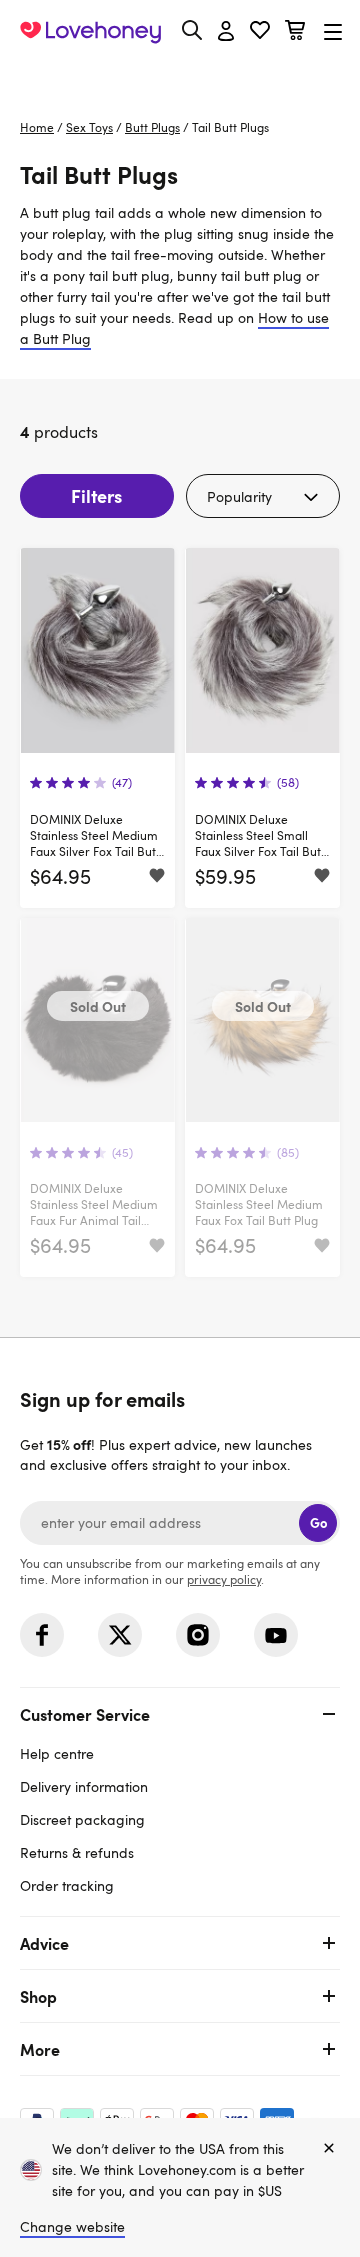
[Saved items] (157, 877)
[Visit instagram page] (198, 1635)
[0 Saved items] (260, 32)
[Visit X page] (120, 1635)
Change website (72, 2226)
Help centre (57, 1753)
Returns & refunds (77, 1852)
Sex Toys (89, 127)
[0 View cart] (295, 32)
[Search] (192, 30)
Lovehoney (180, 77)
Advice (44, 1943)
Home (37, 127)
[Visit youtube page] (276, 1635)
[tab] (180, 1797)
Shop (38, 1996)
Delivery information (84, 1786)
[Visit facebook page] (42, 1635)
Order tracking (67, 1885)
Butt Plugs (152, 127)
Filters (96, 495)
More (40, 2049)
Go (318, 1522)
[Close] (329, 2149)
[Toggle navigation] (333, 31)
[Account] (226, 32)
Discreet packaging (82, 1819)
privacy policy (224, 1579)
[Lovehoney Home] (90, 32)
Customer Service (85, 1714)
